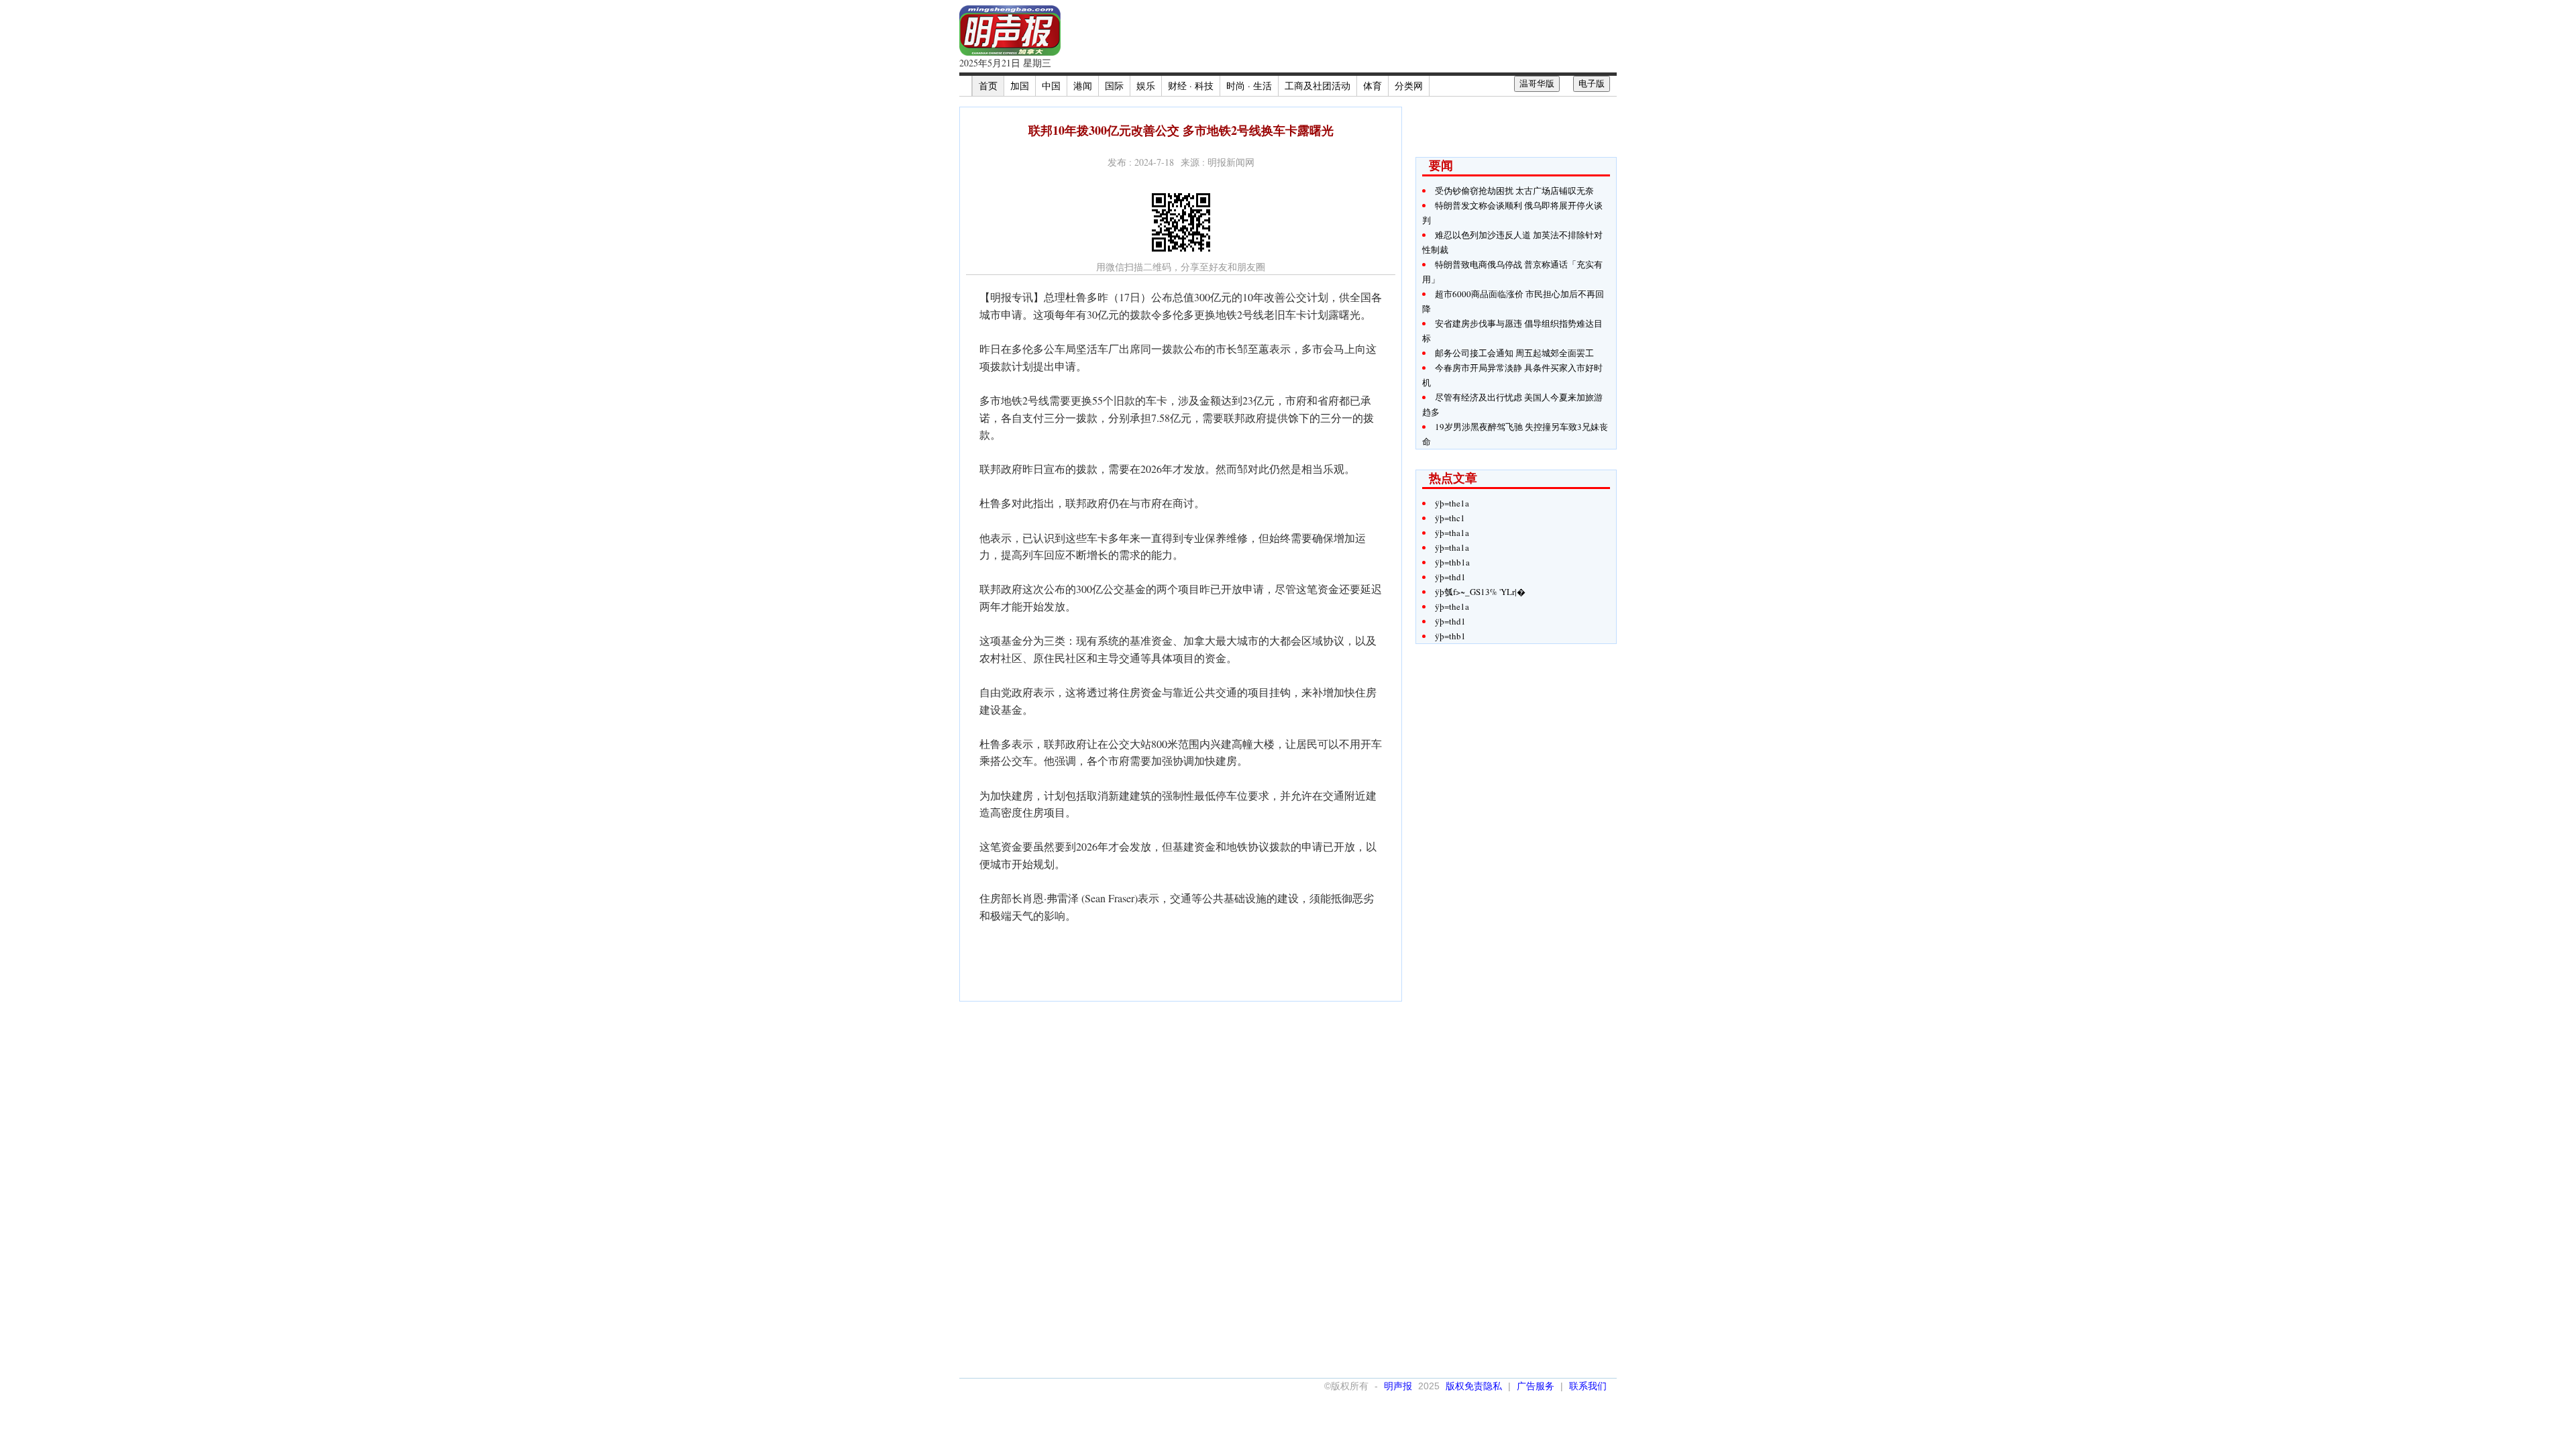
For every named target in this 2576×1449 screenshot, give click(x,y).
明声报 (1398, 1386)
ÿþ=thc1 (1450, 518)
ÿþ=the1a (1452, 503)
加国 (1020, 86)
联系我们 (1588, 1386)
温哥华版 (1537, 84)
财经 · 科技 (1191, 86)
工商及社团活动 (1318, 86)
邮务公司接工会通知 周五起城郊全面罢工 (1514, 353)
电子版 (1592, 84)
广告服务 (1536, 1386)
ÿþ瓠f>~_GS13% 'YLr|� (1480, 592)
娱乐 (1146, 86)
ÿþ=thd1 (1450, 577)
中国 (1051, 86)
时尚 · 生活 (1249, 86)
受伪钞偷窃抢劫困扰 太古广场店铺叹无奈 (1514, 191)
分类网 (1409, 86)
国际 (1114, 86)
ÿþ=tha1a (1452, 533)
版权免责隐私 (1474, 1386)
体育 (1373, 86)
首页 (988, 86)
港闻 (1083, 86)
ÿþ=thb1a (1452, 562)
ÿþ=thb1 (1450, 636)
